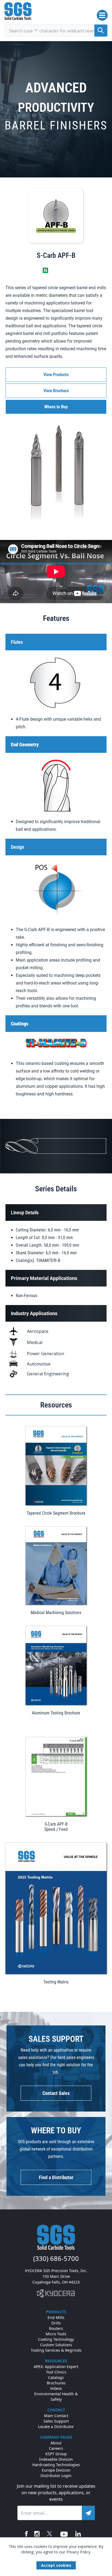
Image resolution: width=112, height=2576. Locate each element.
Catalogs (56, 2377)
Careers (56, 2448)
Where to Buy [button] (56, 407)
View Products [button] (56, 375)
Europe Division (56, 2470)
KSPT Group (56, 2454)
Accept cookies (56, 2565)
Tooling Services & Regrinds (56, 2350)
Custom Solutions (56, 2345)
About (56, 2443)
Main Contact (56, 2416)
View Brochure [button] (56, 391)
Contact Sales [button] (56, 2093)
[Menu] (102, 15)
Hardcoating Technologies (56, 2465)
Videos (56, 2388)
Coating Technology (56, 2339)
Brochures (56, 2383)
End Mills (56, 2317)
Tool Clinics (56, 2372)
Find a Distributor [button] (56, 2177)
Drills (56, 2323)
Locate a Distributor (56, 2426)
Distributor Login (56, 2476)
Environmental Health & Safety (56, 2397)
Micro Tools (56, 2334)
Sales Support (56, 2421)
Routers (56, 2328)
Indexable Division (56, 2459)
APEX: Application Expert (56, 2367)
